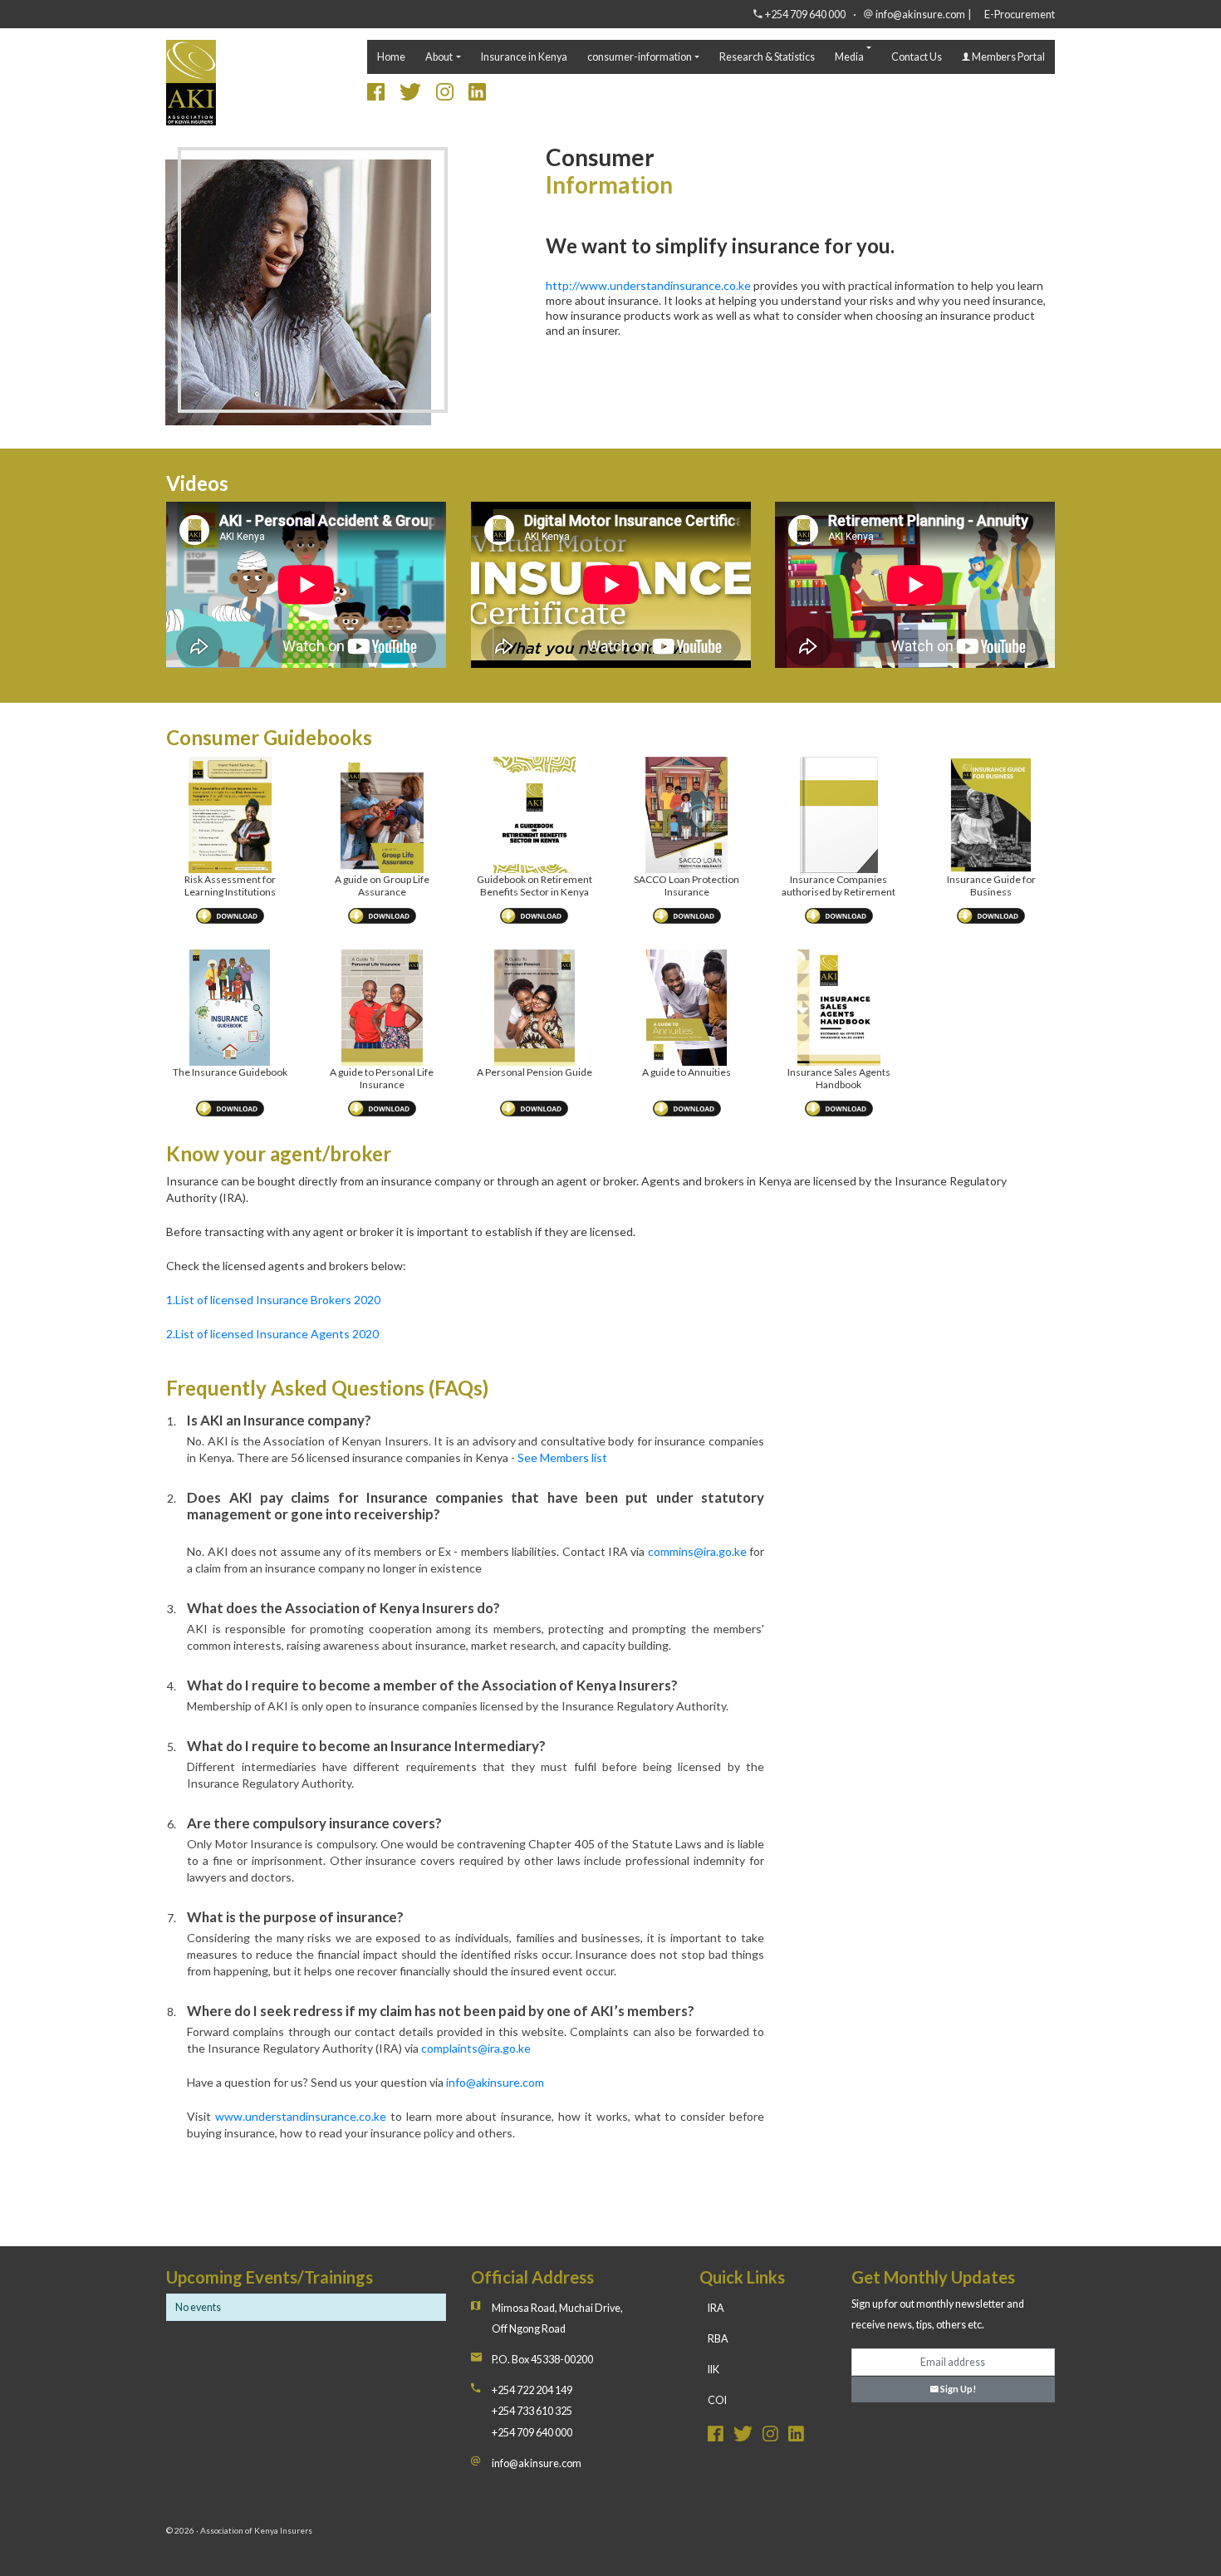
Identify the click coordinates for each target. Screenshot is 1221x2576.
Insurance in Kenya (524, 57)
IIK (713, 2370)
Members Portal (1008, 57)
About (439, 57)
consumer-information (640, 57)
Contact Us (917, 57)
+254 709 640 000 (805, 15)
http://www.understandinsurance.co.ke (648, 285)
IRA (716, 2308)
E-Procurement (1020, 15)
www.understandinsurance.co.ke (301, 2116)
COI (717, 2400)
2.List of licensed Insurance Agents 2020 (272, 1334)
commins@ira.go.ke (697, 1551)
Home (391, 57)
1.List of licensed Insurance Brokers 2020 (273, 1300)
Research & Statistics (767, 57)
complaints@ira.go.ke (476, 2048)
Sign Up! (957, 2389)
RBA (718, 2339)
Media (849, 57)
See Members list (562, 1457)
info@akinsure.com (920, 15)
